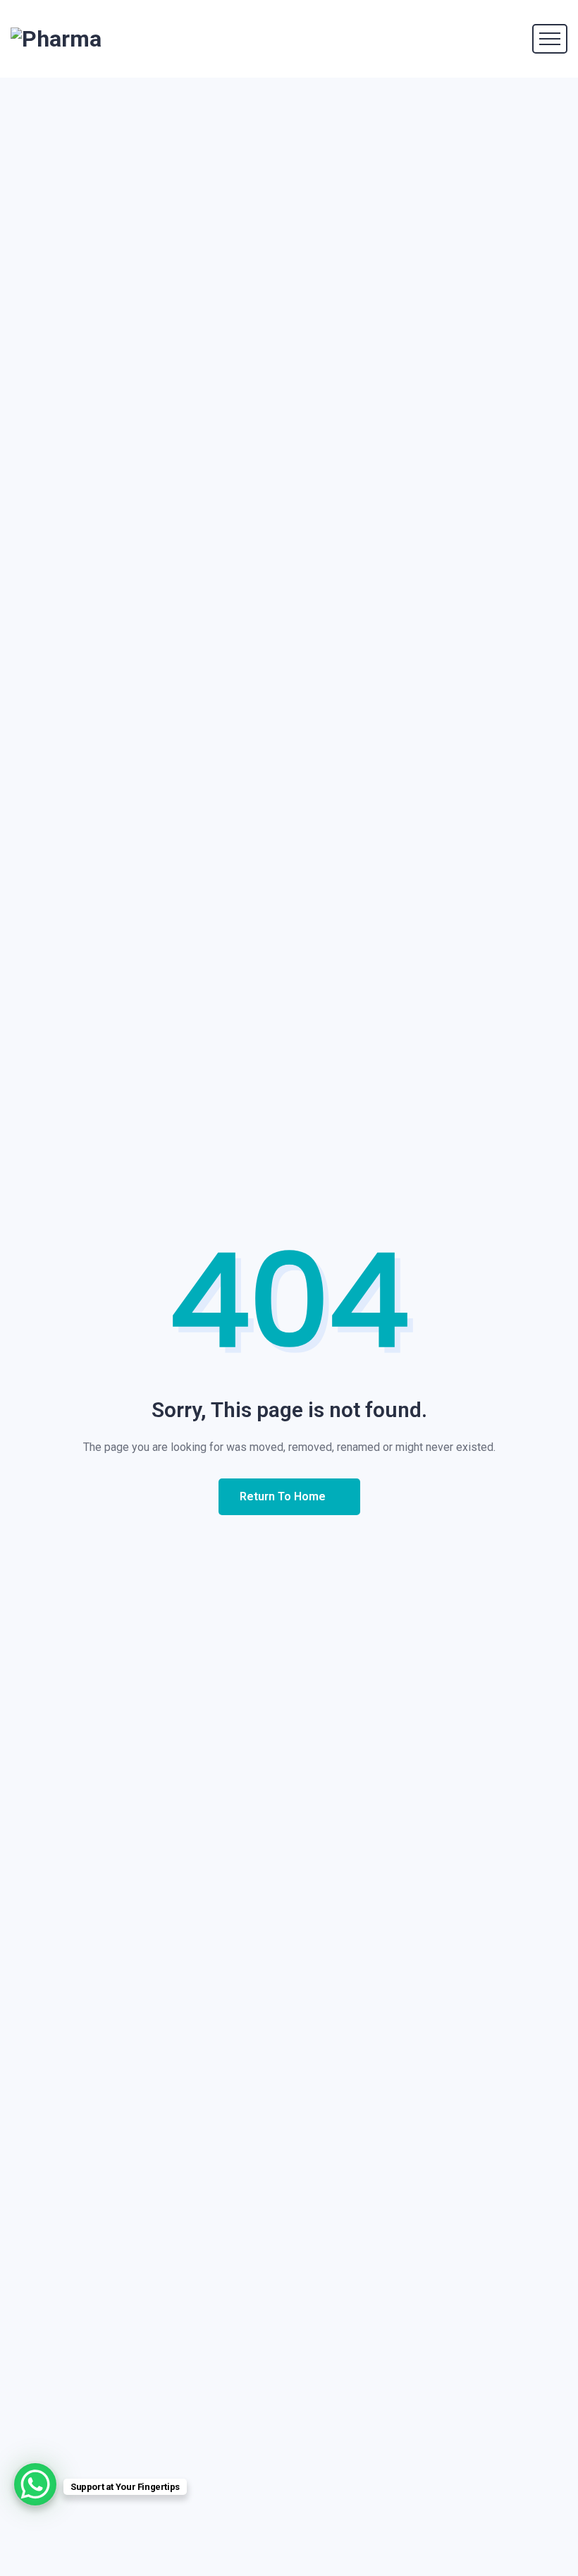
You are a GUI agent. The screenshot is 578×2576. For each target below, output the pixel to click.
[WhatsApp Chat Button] (35, 2484)
